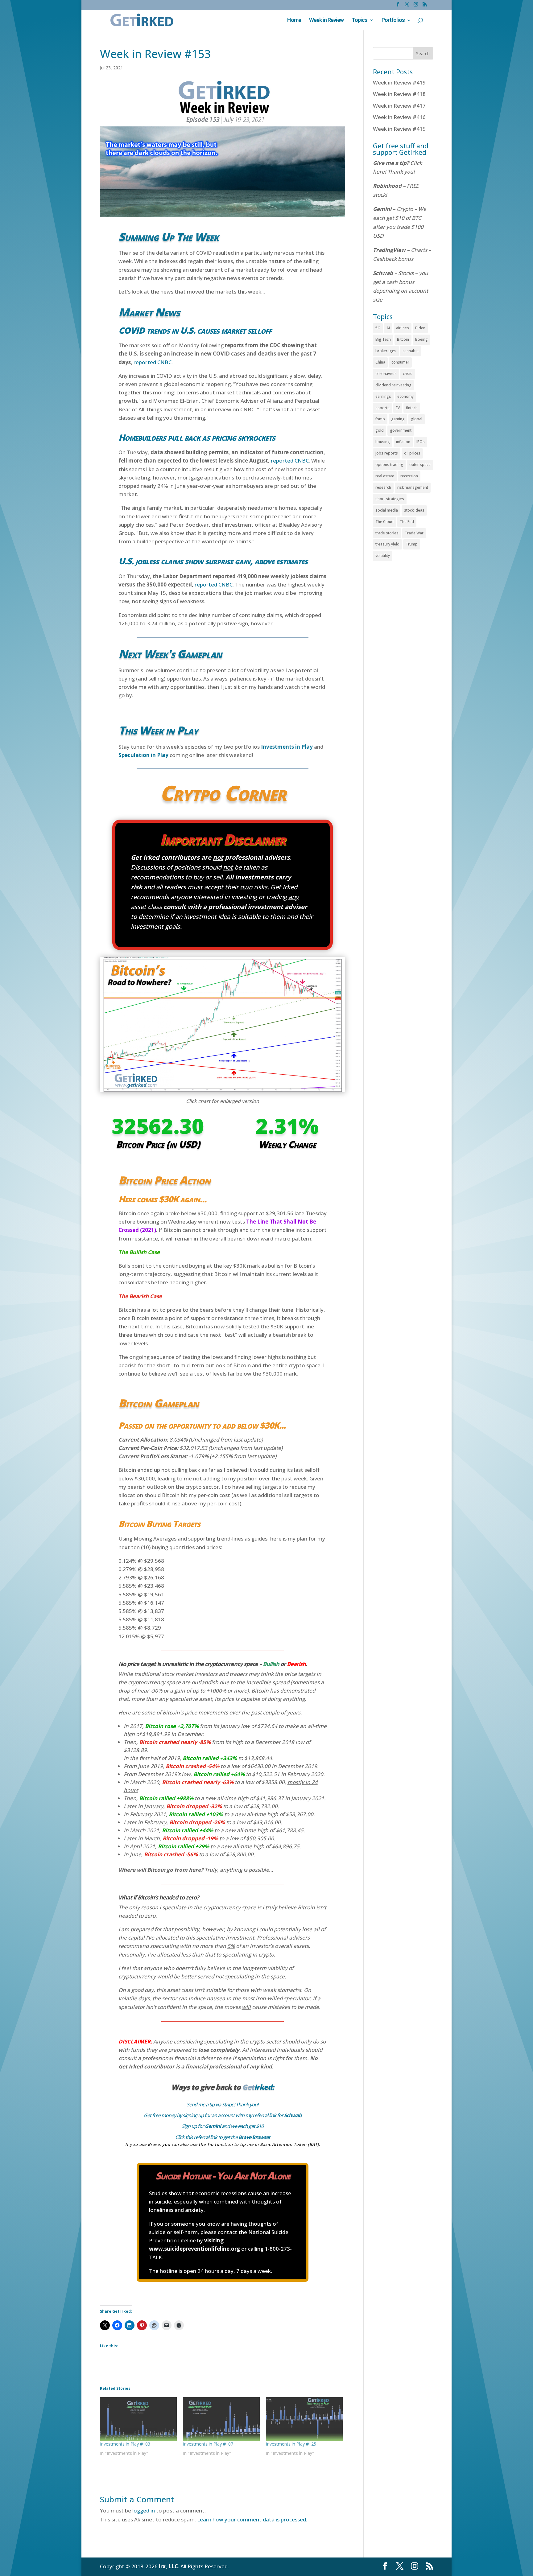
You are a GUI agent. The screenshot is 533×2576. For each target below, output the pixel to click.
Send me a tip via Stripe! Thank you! (222, 2105)
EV (398, 408)
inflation (403, 442)
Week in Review (326, 21)
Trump (412, 544)
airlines (403, 328)
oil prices (412, 453)
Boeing (421, 339)
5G (378, 328)
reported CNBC (153, 362)
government (401, 430)
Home (294, 21)
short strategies (390, 499)
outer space (420, 465)
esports (382, 408)
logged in (144, 2510)
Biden (420, 328)
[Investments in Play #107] (221, 2419)
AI (388, 328)
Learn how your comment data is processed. (252, 2519)
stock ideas (414, 510)
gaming (398, 419)
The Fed (407, 522)
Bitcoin (403, 339)
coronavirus (386, 374)
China (380, 362)
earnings (383, 396)
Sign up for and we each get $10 (223, 2126)
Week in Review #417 (399, 106)
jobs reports (387, 453)
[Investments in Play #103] (138, 2419)
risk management (413, 487)
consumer (400, 362)
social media (387, 510)
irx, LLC (168, 2566)
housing (383, 442)
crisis (408, 374)
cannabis (411, 351)
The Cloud (384, 522)
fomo (380, 419)
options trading (389, 465)
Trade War (414, 533)
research (383, 487)
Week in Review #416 (399, 117)
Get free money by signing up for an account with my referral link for (223, 2115)
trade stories (387, 533)
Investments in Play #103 (125, 2444)
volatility (383, 556)
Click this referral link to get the (223, 2137)
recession (409, 476)
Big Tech (383, 339)
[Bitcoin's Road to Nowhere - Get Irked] (223, 1092)
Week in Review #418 (399, 94)
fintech (412, 408)
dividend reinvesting (393, 385)
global (417, 419)
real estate (385, 476)
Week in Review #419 (399, 82)
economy (405, 396)
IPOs (421, 442)
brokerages (386, 351)
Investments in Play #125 (291, 2444)
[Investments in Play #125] (304, 2419)
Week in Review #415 (399, 129)
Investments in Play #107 (208, 2444)
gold (380, 430)
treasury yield (387, 544)
